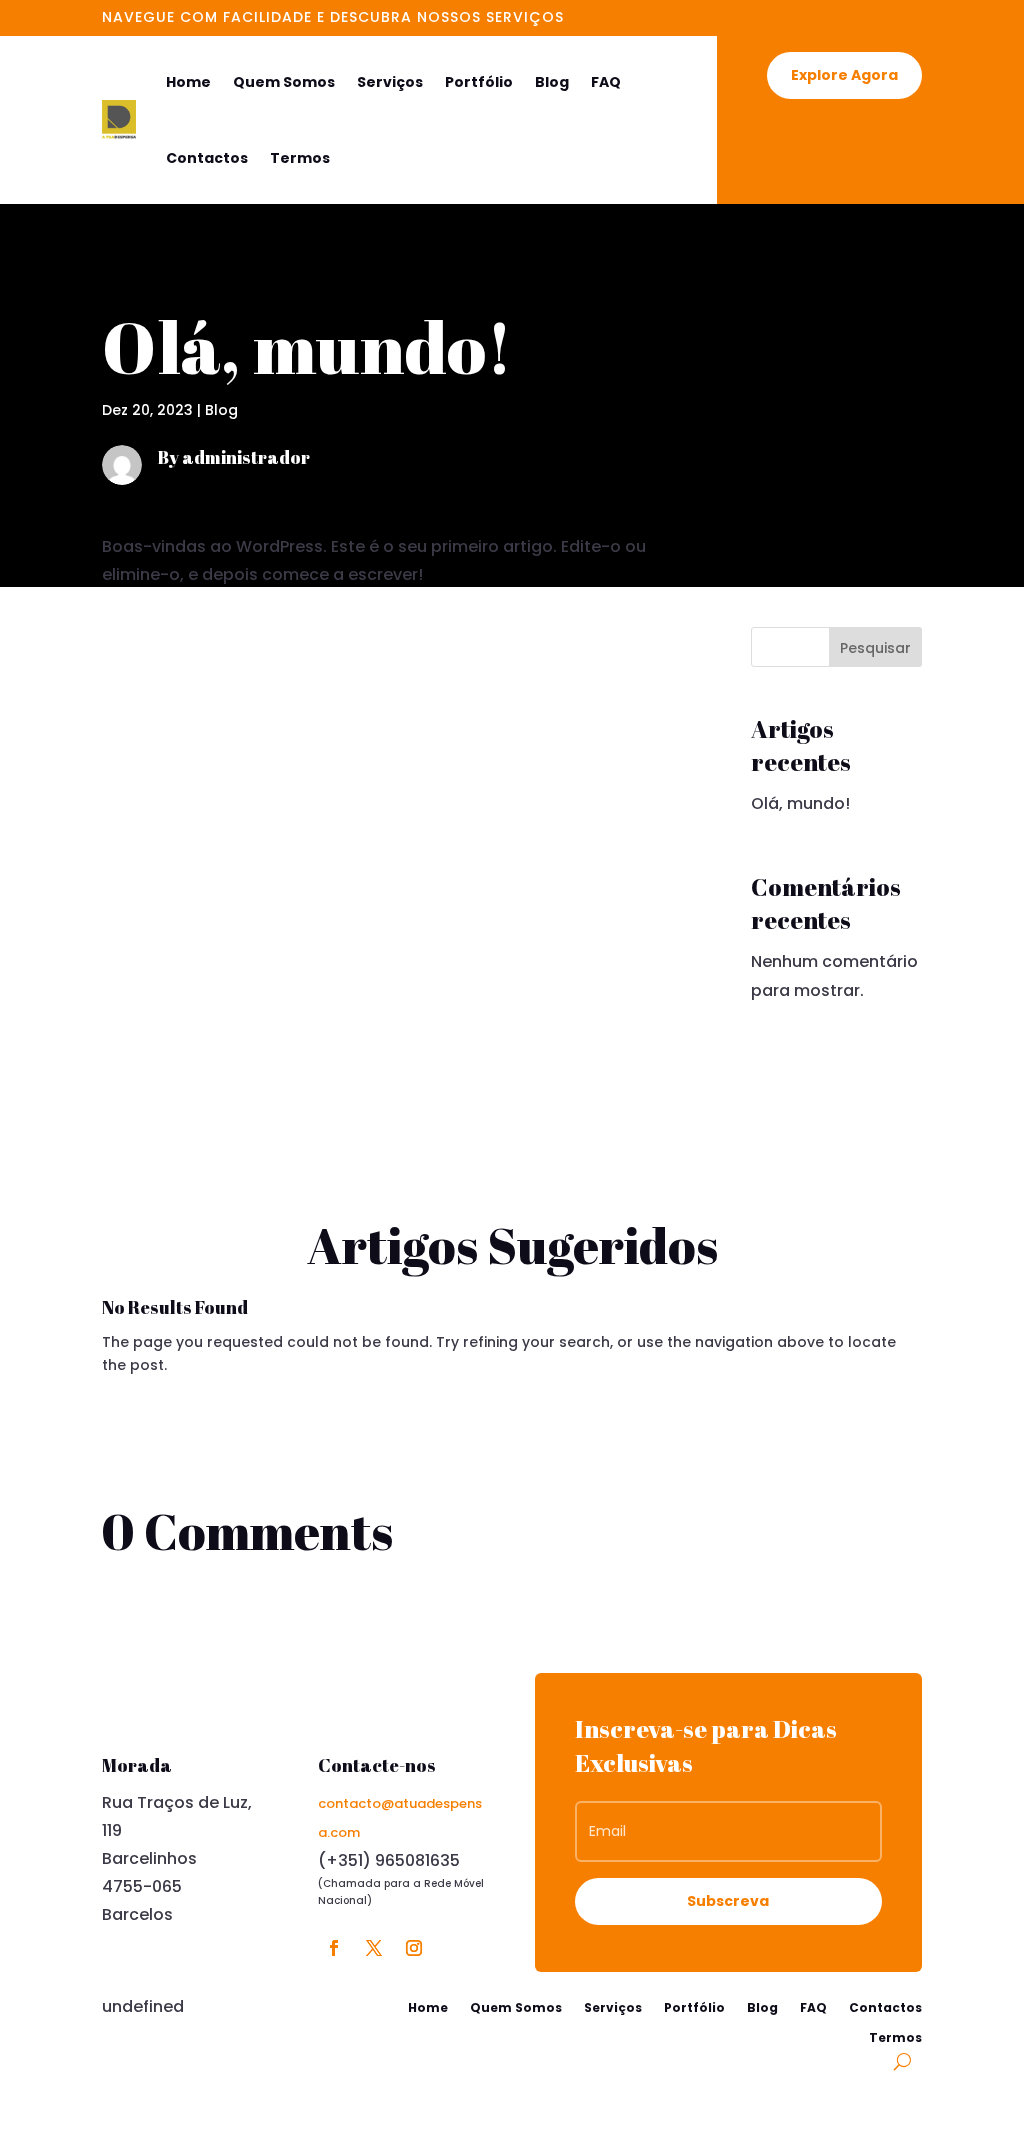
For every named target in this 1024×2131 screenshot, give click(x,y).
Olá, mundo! (800, 803)
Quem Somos (284, 82)
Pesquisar (875, 648)
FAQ (606, 82)
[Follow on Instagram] (414, 1948)
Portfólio (479, 82)
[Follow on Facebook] (334, 1948)
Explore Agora (844, 75)
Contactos (207, 158)
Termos (300, 158)
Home (188, 82)
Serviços (390, 82)
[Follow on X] (374, 1948)
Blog (552, 82)
